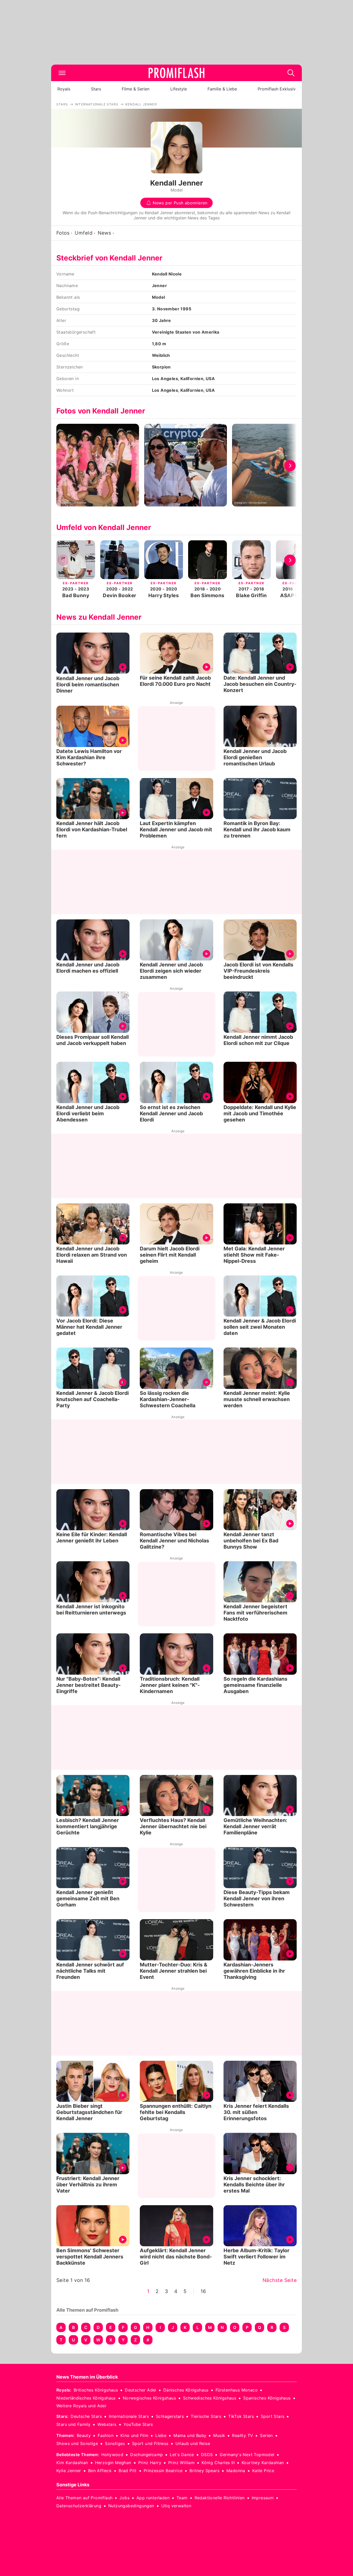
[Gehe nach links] (63, 466)
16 (203, 2291)
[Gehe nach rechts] (290, 466)
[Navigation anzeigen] (62, 73)
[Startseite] (177, 73)
